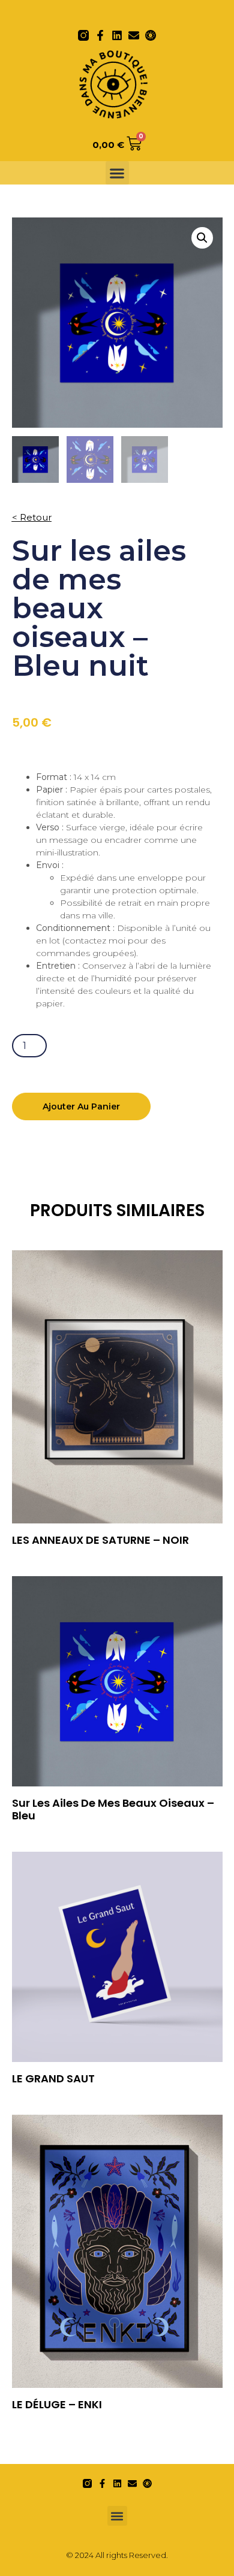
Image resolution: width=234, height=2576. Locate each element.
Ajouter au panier (81, 1106)
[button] (117, 173)
